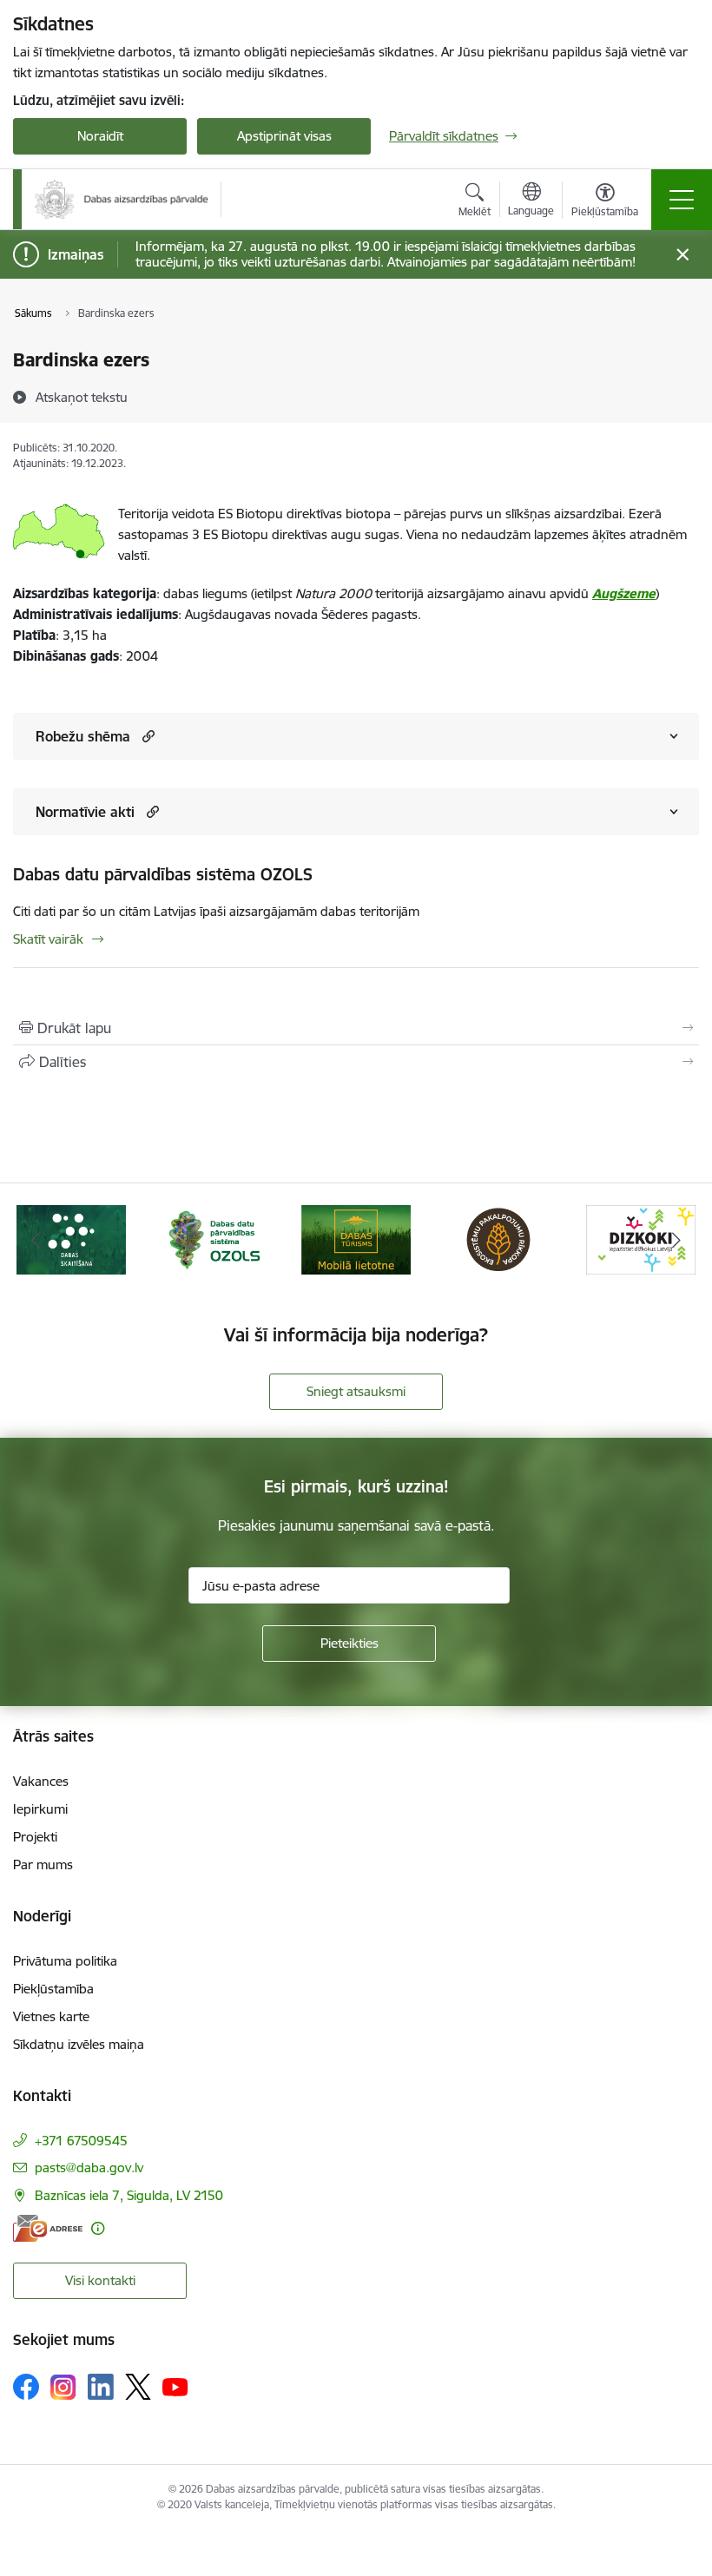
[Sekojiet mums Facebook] (26, 2387)
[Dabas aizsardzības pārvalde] (122, 199)
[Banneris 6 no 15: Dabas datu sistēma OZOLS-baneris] (214, 1239)
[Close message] (683, 255)
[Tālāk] (676, 1240)
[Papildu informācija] (98, 2228)
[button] (146, 736)
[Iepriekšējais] (36, 1240)
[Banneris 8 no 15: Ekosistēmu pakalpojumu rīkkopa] (498, 1239)
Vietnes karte (51, 2016)
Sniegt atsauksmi (356, 1391)
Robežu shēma (83, 736)
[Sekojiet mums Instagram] (63, 2387)
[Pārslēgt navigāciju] (682, 200)
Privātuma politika (65, 1961)
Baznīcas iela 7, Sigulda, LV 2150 (129, 2195)
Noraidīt (100, 136)
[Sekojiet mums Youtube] (175, 2386)
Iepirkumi (40, 1809)
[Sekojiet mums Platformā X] (138, 2387)
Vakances (41, 1781)
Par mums (43, 1864)
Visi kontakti (100, 2280)
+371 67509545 (81, 2141)
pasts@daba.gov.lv (89, 2168)
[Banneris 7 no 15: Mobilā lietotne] (356, 1239)
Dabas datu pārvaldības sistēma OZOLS (163, 874)
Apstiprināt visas (284, 136)
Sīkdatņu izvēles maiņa (79, 2044)
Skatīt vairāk (48, 939)
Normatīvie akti (85, 812)
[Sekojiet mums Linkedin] (101, 2387)
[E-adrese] (48, 2228)
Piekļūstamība (53, 1989)
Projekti (35, 1837)
